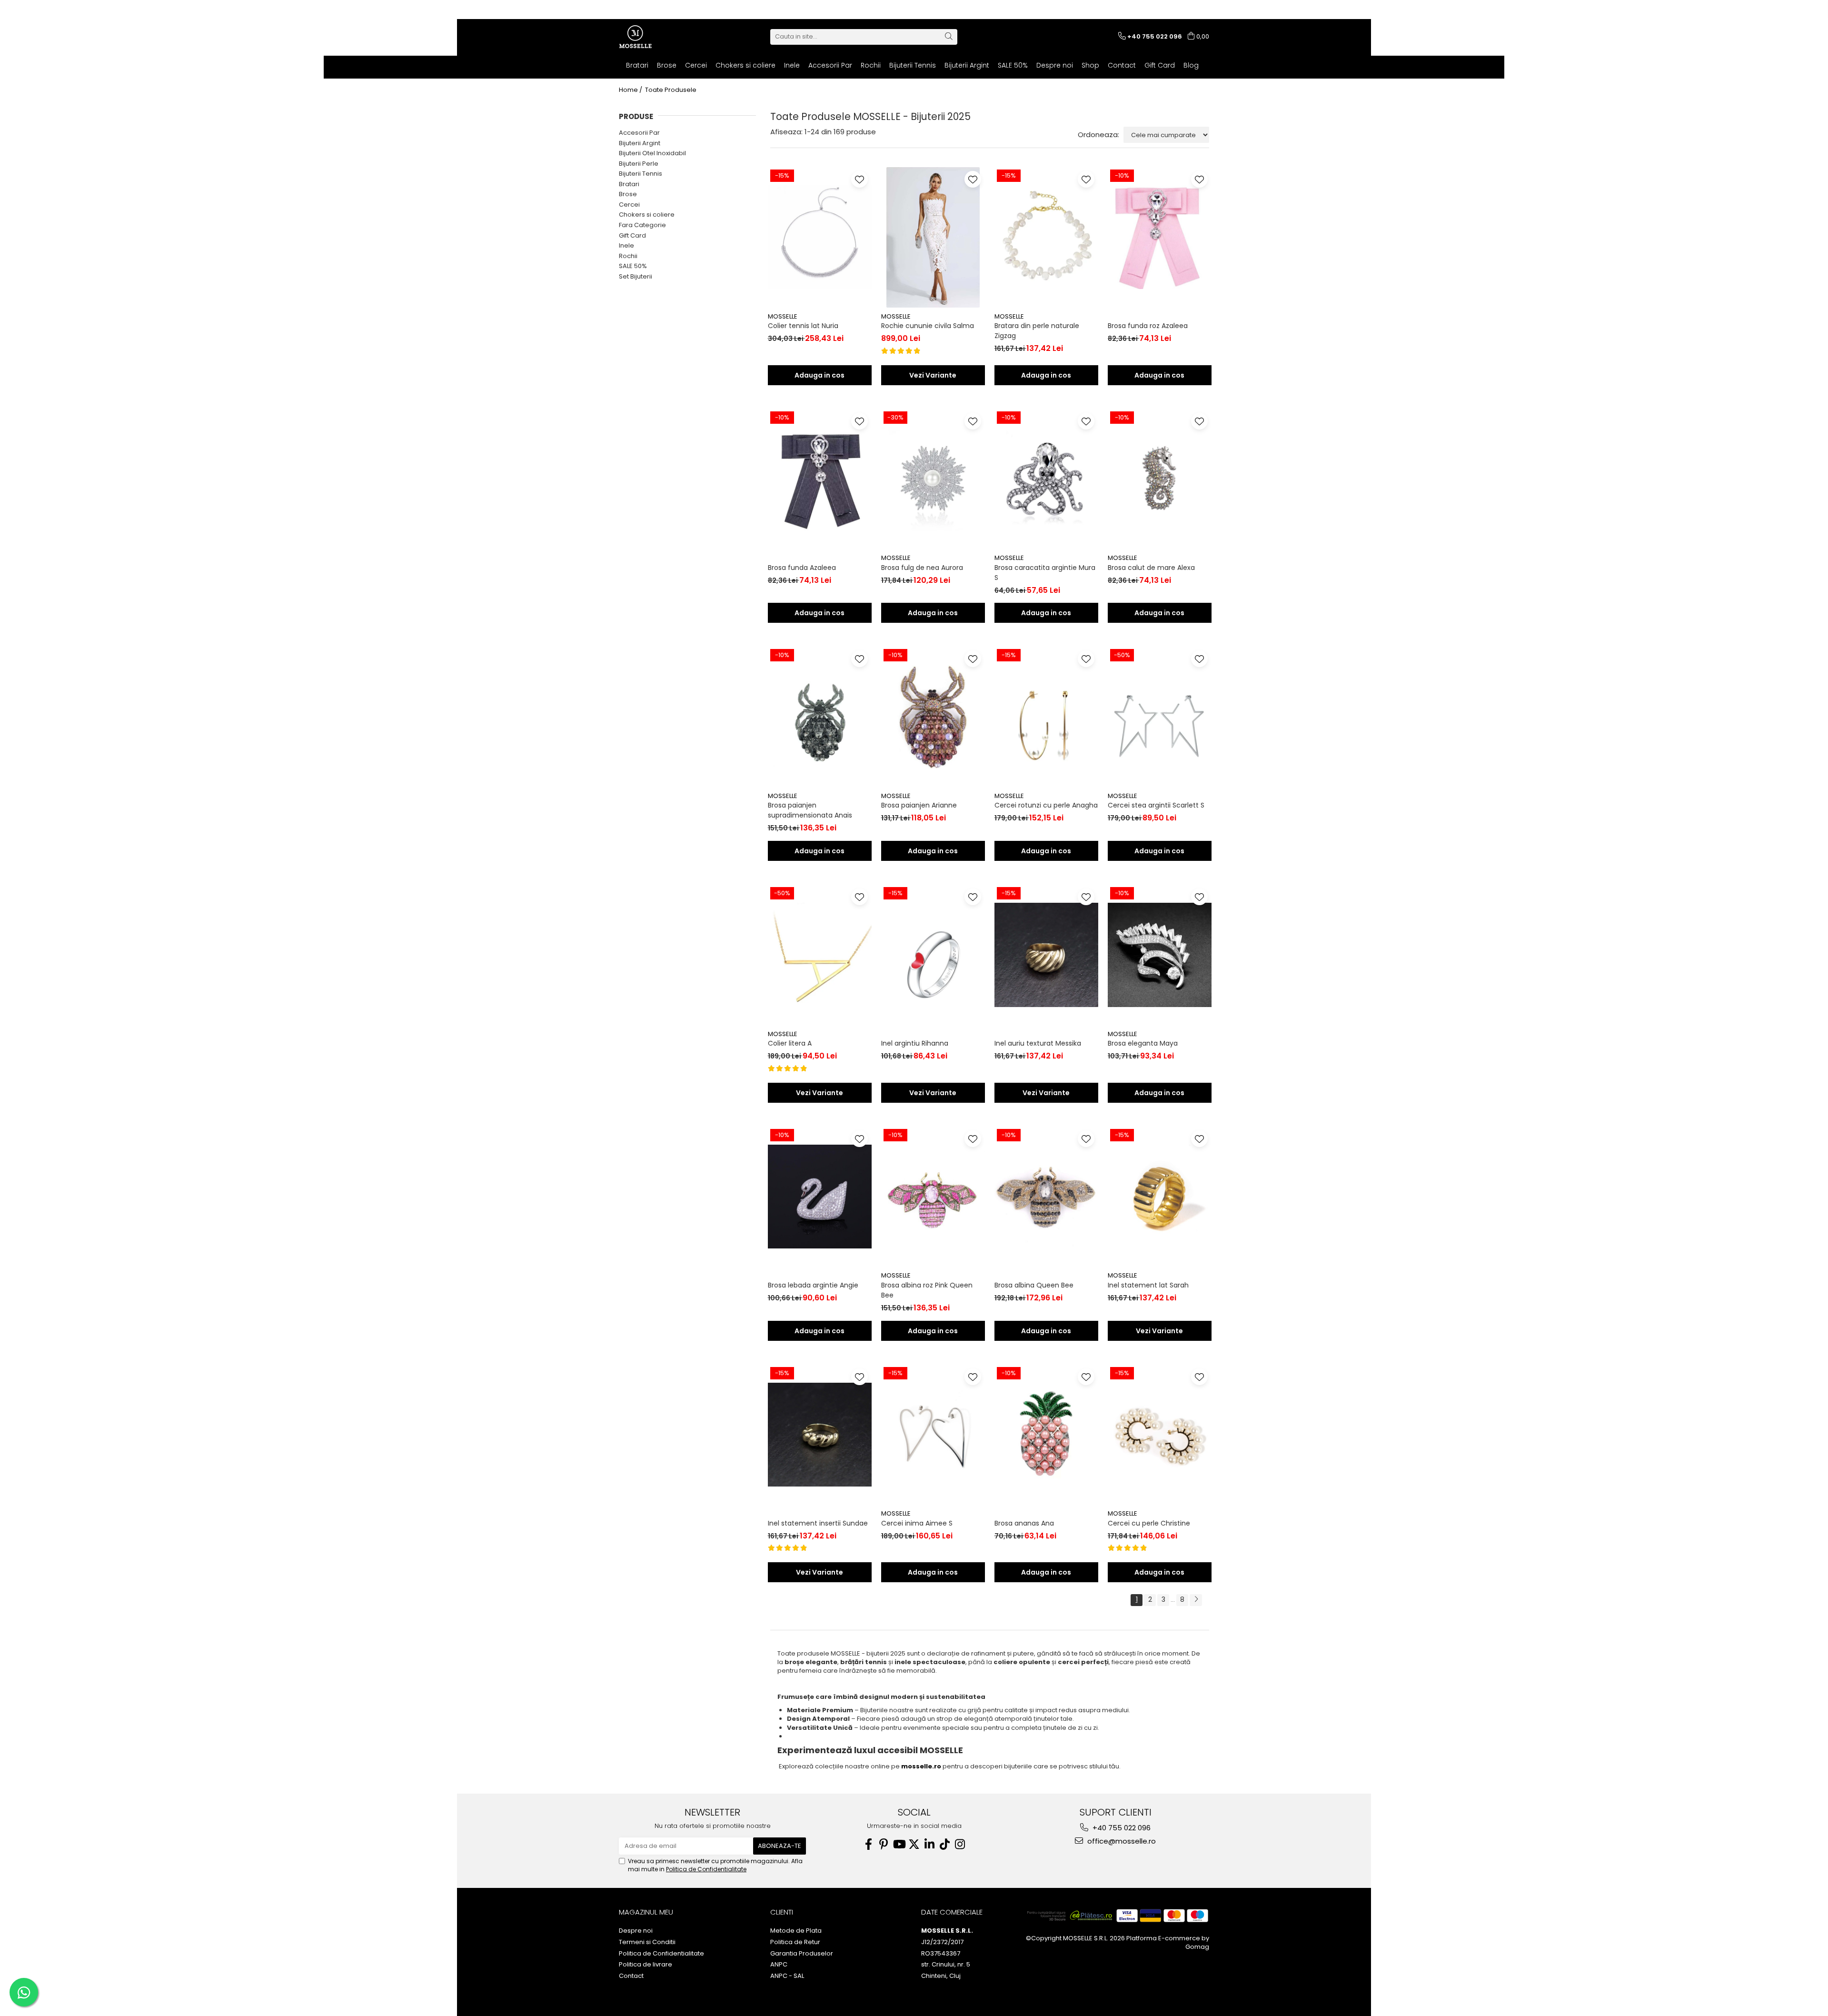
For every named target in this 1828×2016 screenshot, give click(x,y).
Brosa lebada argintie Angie (813, 1285)
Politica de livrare (646, 1965)
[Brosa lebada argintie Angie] (820, 1197)
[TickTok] (944, 1844)
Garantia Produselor (802, 1954)
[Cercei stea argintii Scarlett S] (1160, 717)
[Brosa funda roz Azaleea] (1160, 237)
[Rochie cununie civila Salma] (933, 237)
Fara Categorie (642, 225)
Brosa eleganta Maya (1143, 1043)
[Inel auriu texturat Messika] (1046, 955)
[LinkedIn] (929, 1844)
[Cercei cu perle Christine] (1160, 1435)
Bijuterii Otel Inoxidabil (652, 153)
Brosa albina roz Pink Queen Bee (927, 1290)
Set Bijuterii (636, 276)
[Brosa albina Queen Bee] (1046, 1197)
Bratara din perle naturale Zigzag (1037, 331)
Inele (626, 245)
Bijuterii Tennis (641, 174)
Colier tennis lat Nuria (803, 326)
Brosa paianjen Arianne (919, 805)
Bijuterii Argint (640, 143)
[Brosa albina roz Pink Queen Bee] (933, 1197)
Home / (631, 90)
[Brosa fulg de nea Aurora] (933, 479)
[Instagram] (960, 1844)
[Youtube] (899, 1844)
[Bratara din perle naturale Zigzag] (1046, 237)
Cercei (629, 205)
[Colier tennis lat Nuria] (820, 237)
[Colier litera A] (820, 955)
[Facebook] (868, 1844)
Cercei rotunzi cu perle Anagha (1046, 805)
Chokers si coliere (647, 215)
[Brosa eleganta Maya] (1160, 955)
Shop (1090, 65)
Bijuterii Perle (639, 164)
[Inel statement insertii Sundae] (820, 1435)
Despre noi (1055, 65)
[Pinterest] (884, 1844)
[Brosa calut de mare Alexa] (1160, 479)
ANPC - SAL (787, 1976)
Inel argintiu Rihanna (915, 1043)
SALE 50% (633, 266)
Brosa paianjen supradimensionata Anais (810, 810)
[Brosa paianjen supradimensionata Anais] (820, 717)
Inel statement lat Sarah (1148, 1285)
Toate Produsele (671, 90)
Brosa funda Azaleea (802, 568)
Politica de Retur (795, 1942)
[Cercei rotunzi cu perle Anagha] (1046, 717)
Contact (1122, 65)
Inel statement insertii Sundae (818, 1523)
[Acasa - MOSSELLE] (666, 37)
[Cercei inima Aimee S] (933, 1435)
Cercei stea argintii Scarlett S (1156, 805)
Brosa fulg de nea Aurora (922, 568)
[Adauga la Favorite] (859, 179)
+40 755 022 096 (1121, 1828)
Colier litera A (790, 1043)
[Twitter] (914, 1844)
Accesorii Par (639, 133)
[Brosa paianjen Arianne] (933, 717)
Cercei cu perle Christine (1149, 1523)
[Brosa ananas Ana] (1046, 1435)
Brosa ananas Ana (1024, 1523)
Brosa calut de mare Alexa (1151, 568)
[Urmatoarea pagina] (1196, 1600)
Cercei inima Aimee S (917, 1523)
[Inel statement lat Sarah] (1160, 1197)
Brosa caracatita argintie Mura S (1045, 573)
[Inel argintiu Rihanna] (933, 955)
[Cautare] (949, 37)
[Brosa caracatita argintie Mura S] (1046, 479)
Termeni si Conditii (647, 1942)
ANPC (779, 1965)
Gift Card (1160, 65)
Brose (628, 194)
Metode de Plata (796, 1931)
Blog (1191, 65)
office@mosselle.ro (1121, 1841)
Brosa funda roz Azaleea (1148, 326)
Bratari (629, 184)
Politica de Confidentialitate (706, 1869)
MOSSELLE (783, 316)
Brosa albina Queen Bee (1034, 1285)
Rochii (628, 256)
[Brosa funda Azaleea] (820, 479)
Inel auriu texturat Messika (1038, 1043)
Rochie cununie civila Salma (928, 326)
